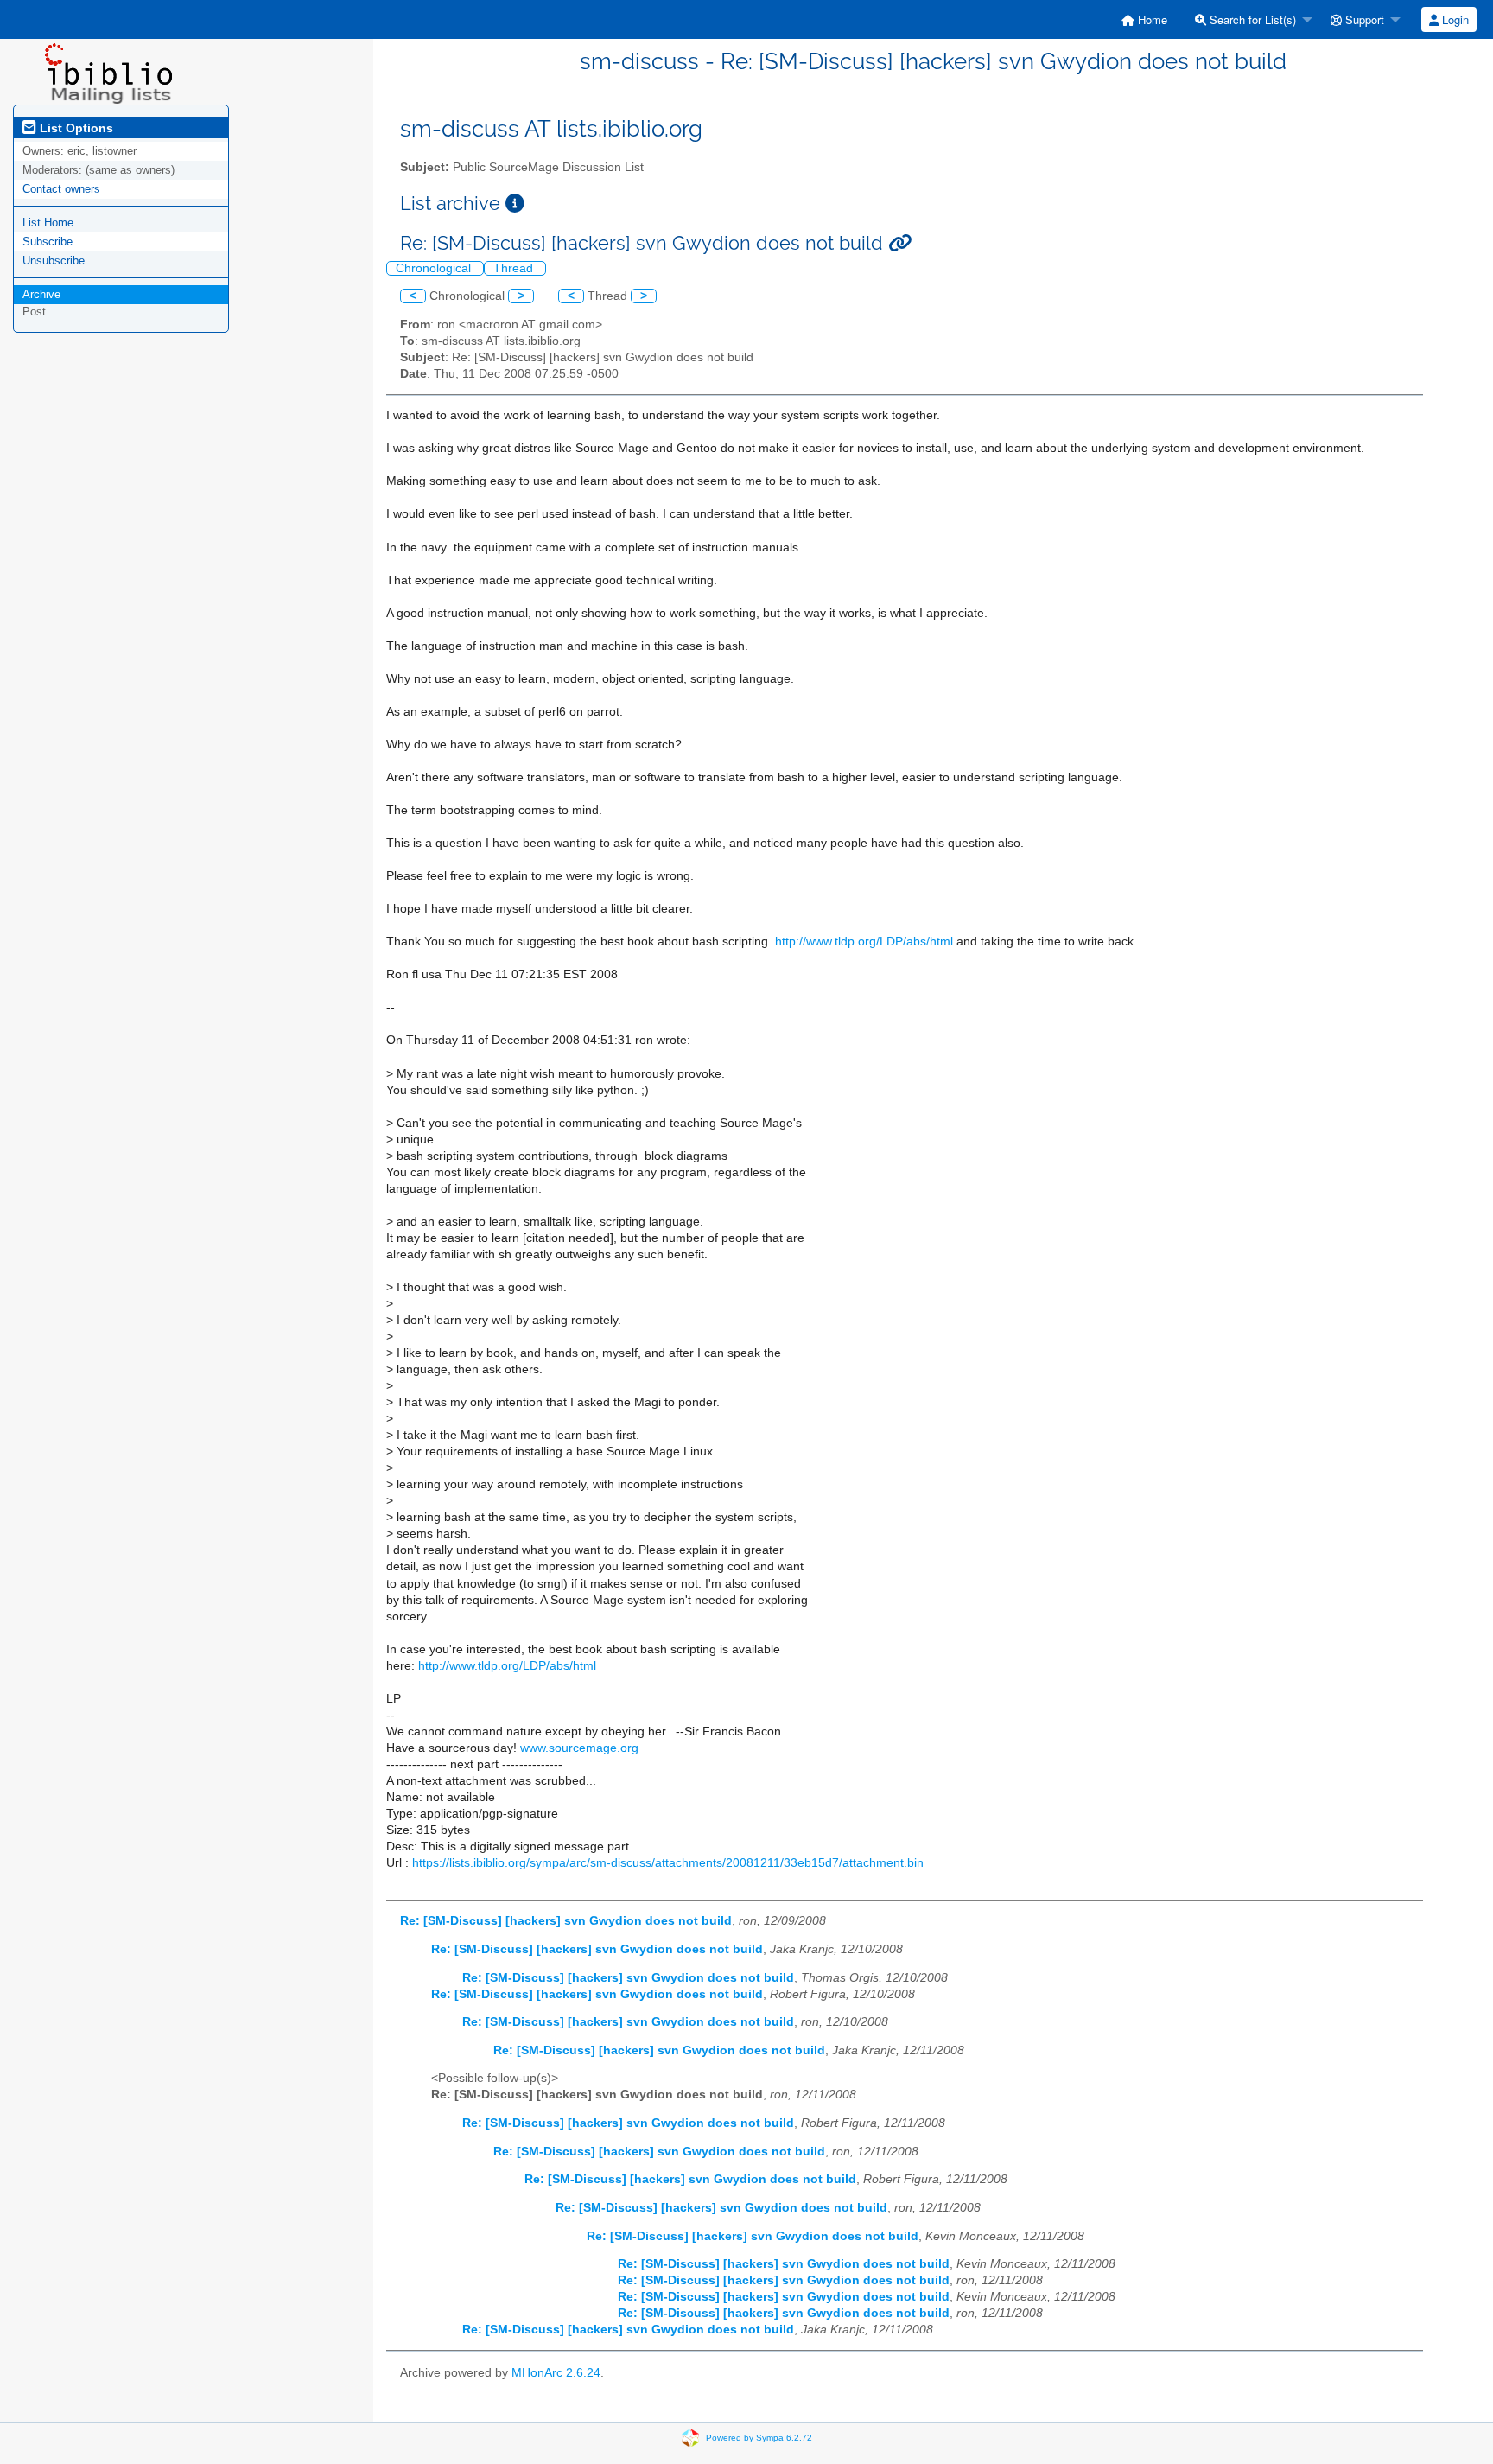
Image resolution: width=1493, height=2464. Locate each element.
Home (1151, 19)
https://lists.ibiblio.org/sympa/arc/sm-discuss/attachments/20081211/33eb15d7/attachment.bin (668, 1863)
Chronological (435, 268)
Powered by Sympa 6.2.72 (759, 2438)
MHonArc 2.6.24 (556, 2373)
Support (1363, 19)
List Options (75, 128)
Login (1454, 19)
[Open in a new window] (515, 204)
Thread (515, 268)
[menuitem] (1144, 19)
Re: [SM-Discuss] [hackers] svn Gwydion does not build (566, 1921)
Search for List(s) (1251, 19)
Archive (41, 294)
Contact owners (61, 189)
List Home (48, 223)
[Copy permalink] (900, 243)
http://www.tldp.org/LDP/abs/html (864, 942)
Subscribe (48, 242)
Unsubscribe (54, 261)
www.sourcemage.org (579, 1748)
